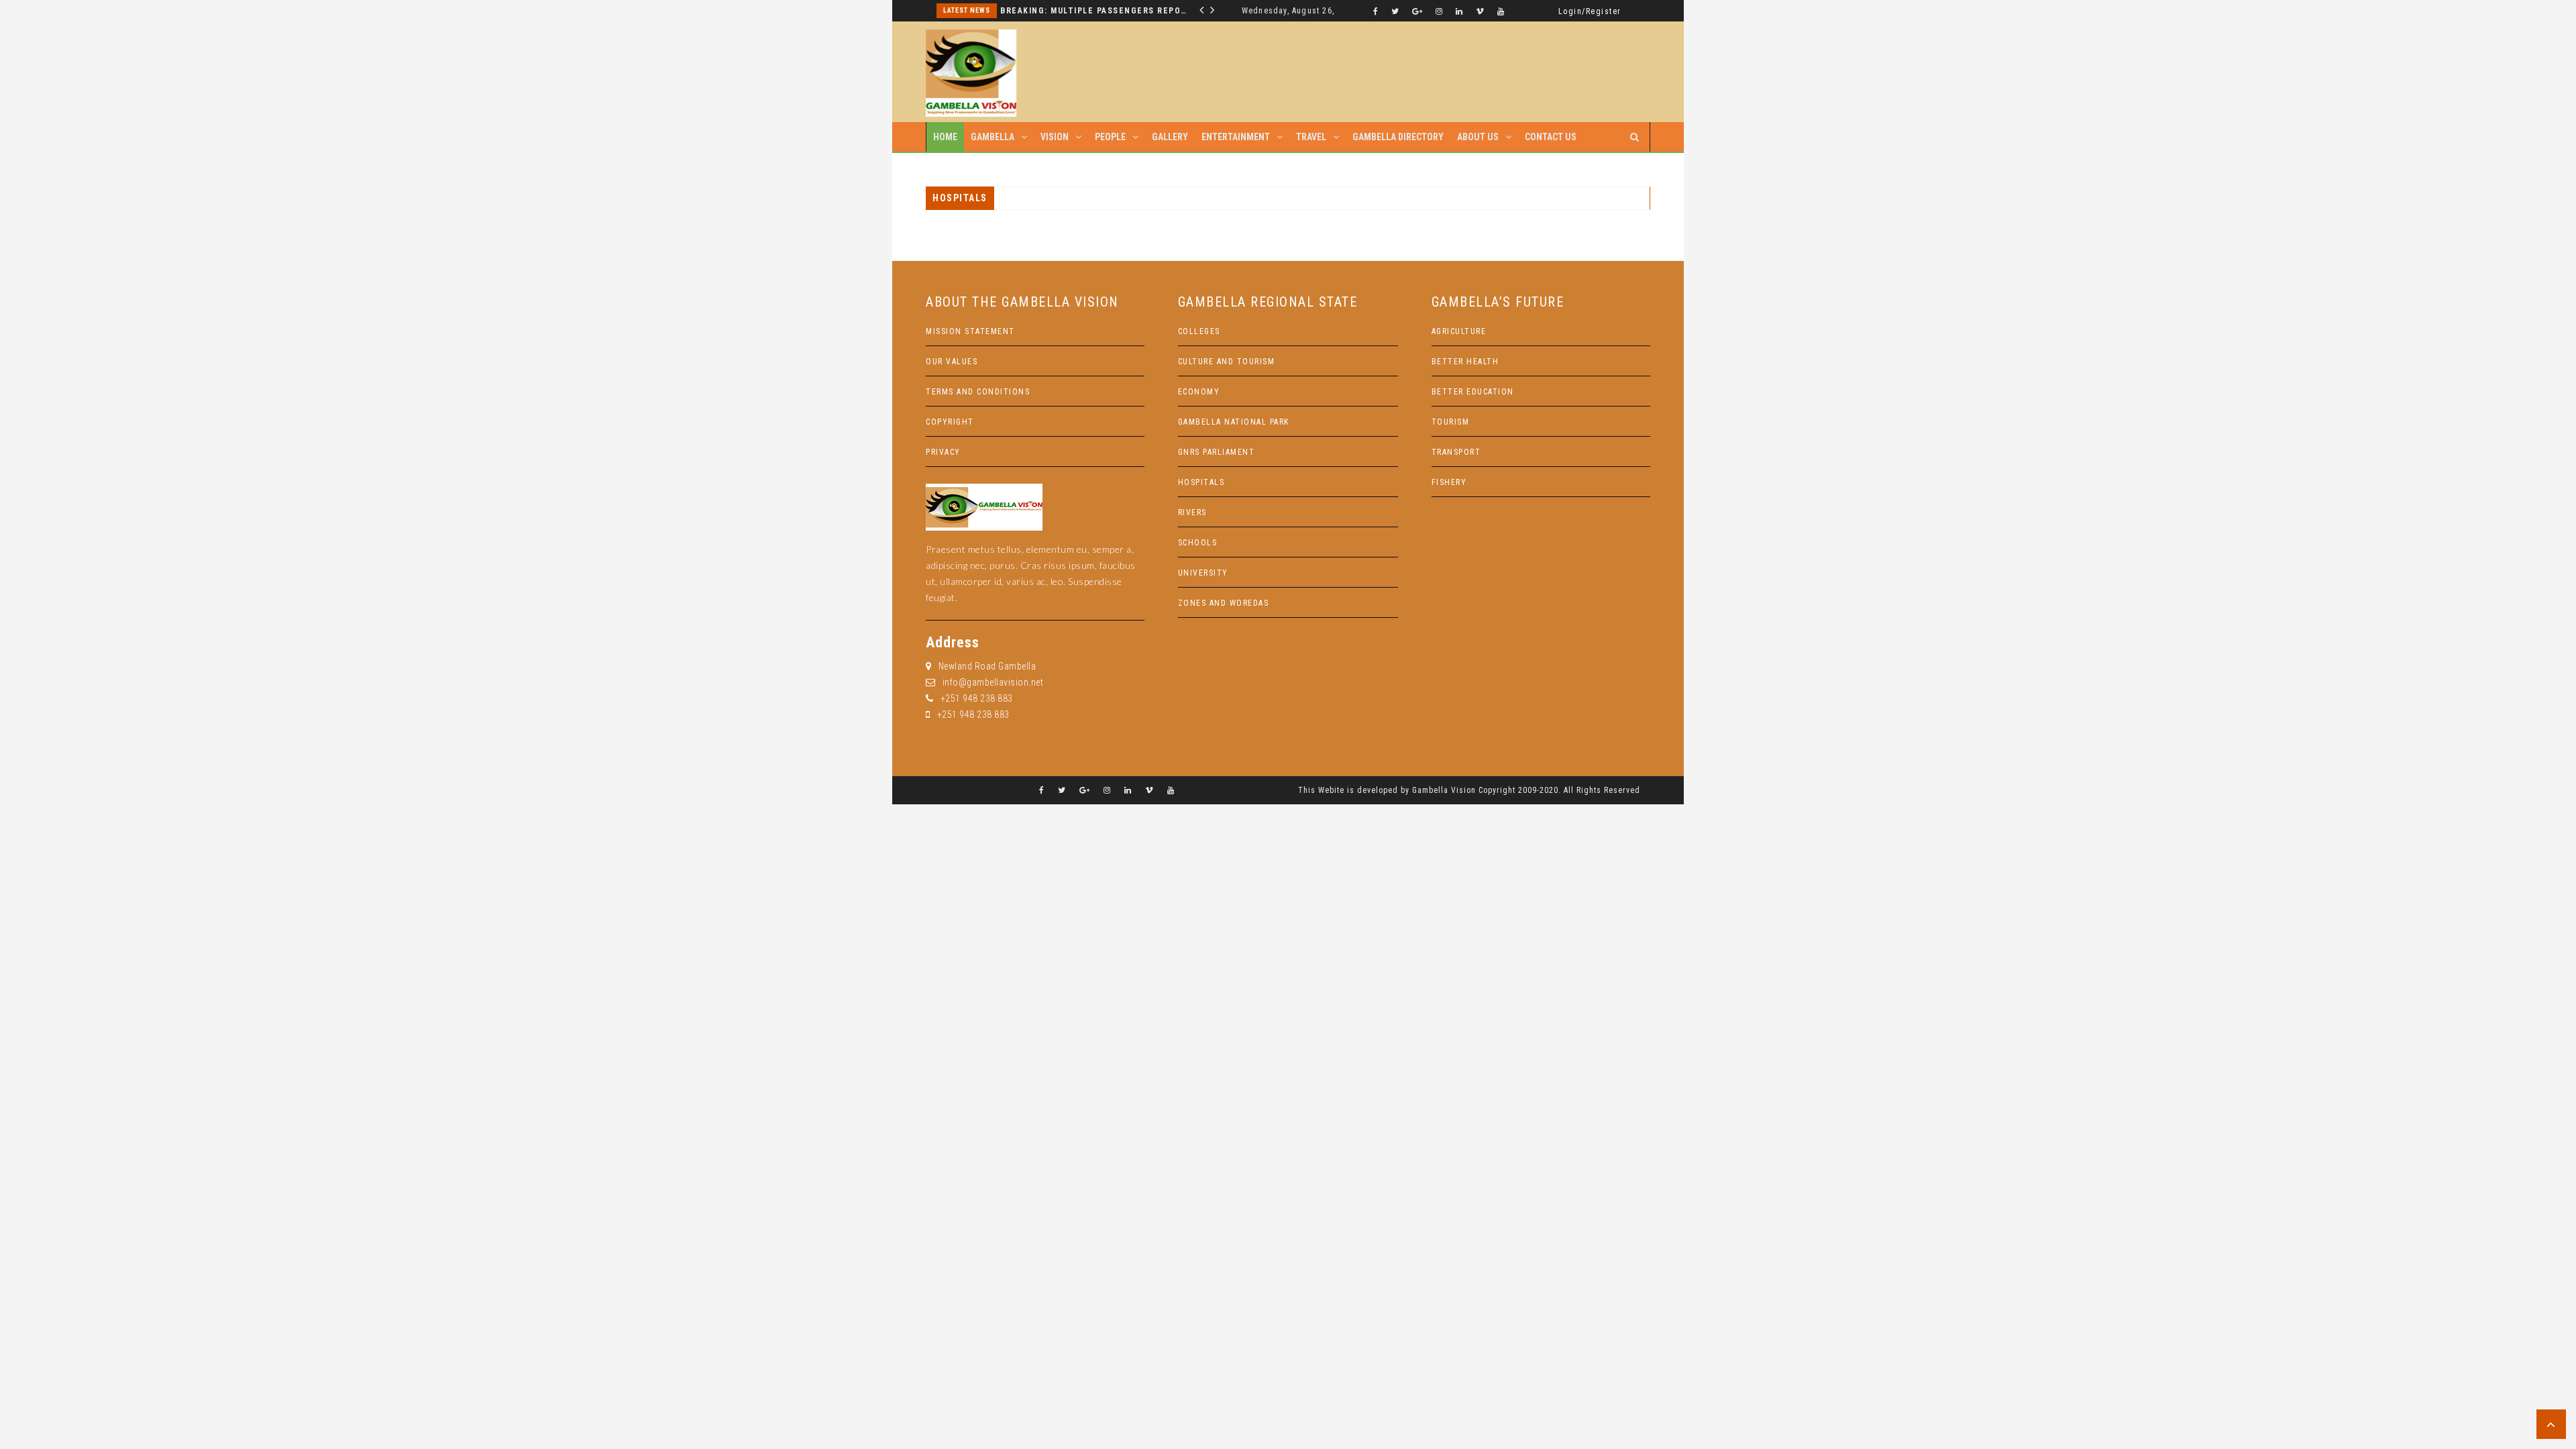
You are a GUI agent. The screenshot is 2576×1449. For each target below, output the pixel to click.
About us (1478, 137)
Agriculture (1459, 331)
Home (945, 137)
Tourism (1451, 422)
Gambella (992, 137)
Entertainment (1236, 137)
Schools (1198, 543)
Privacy (943, 452)
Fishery (1449, 482)
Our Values (952, 362)
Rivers (1192, 513)
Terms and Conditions (978, 392)
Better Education (1473, 392)
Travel (1311, 137)
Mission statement (970, 331)
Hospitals (1201, 482)
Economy (1199, 392)
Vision (1055, 137)
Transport (1456, 452)
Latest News (967, 10)
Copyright (950, 422)
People (1110, 137)
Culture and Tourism (1227, 362)
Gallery (1170, 137)
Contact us (1551, 137)
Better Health (1465, 362)
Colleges (1199, 331)
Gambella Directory (1398, 137)
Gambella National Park (1234, 422)
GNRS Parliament (1217, 452)
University (1203, 573)
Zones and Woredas (1224, 603)
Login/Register (1590, 11)
